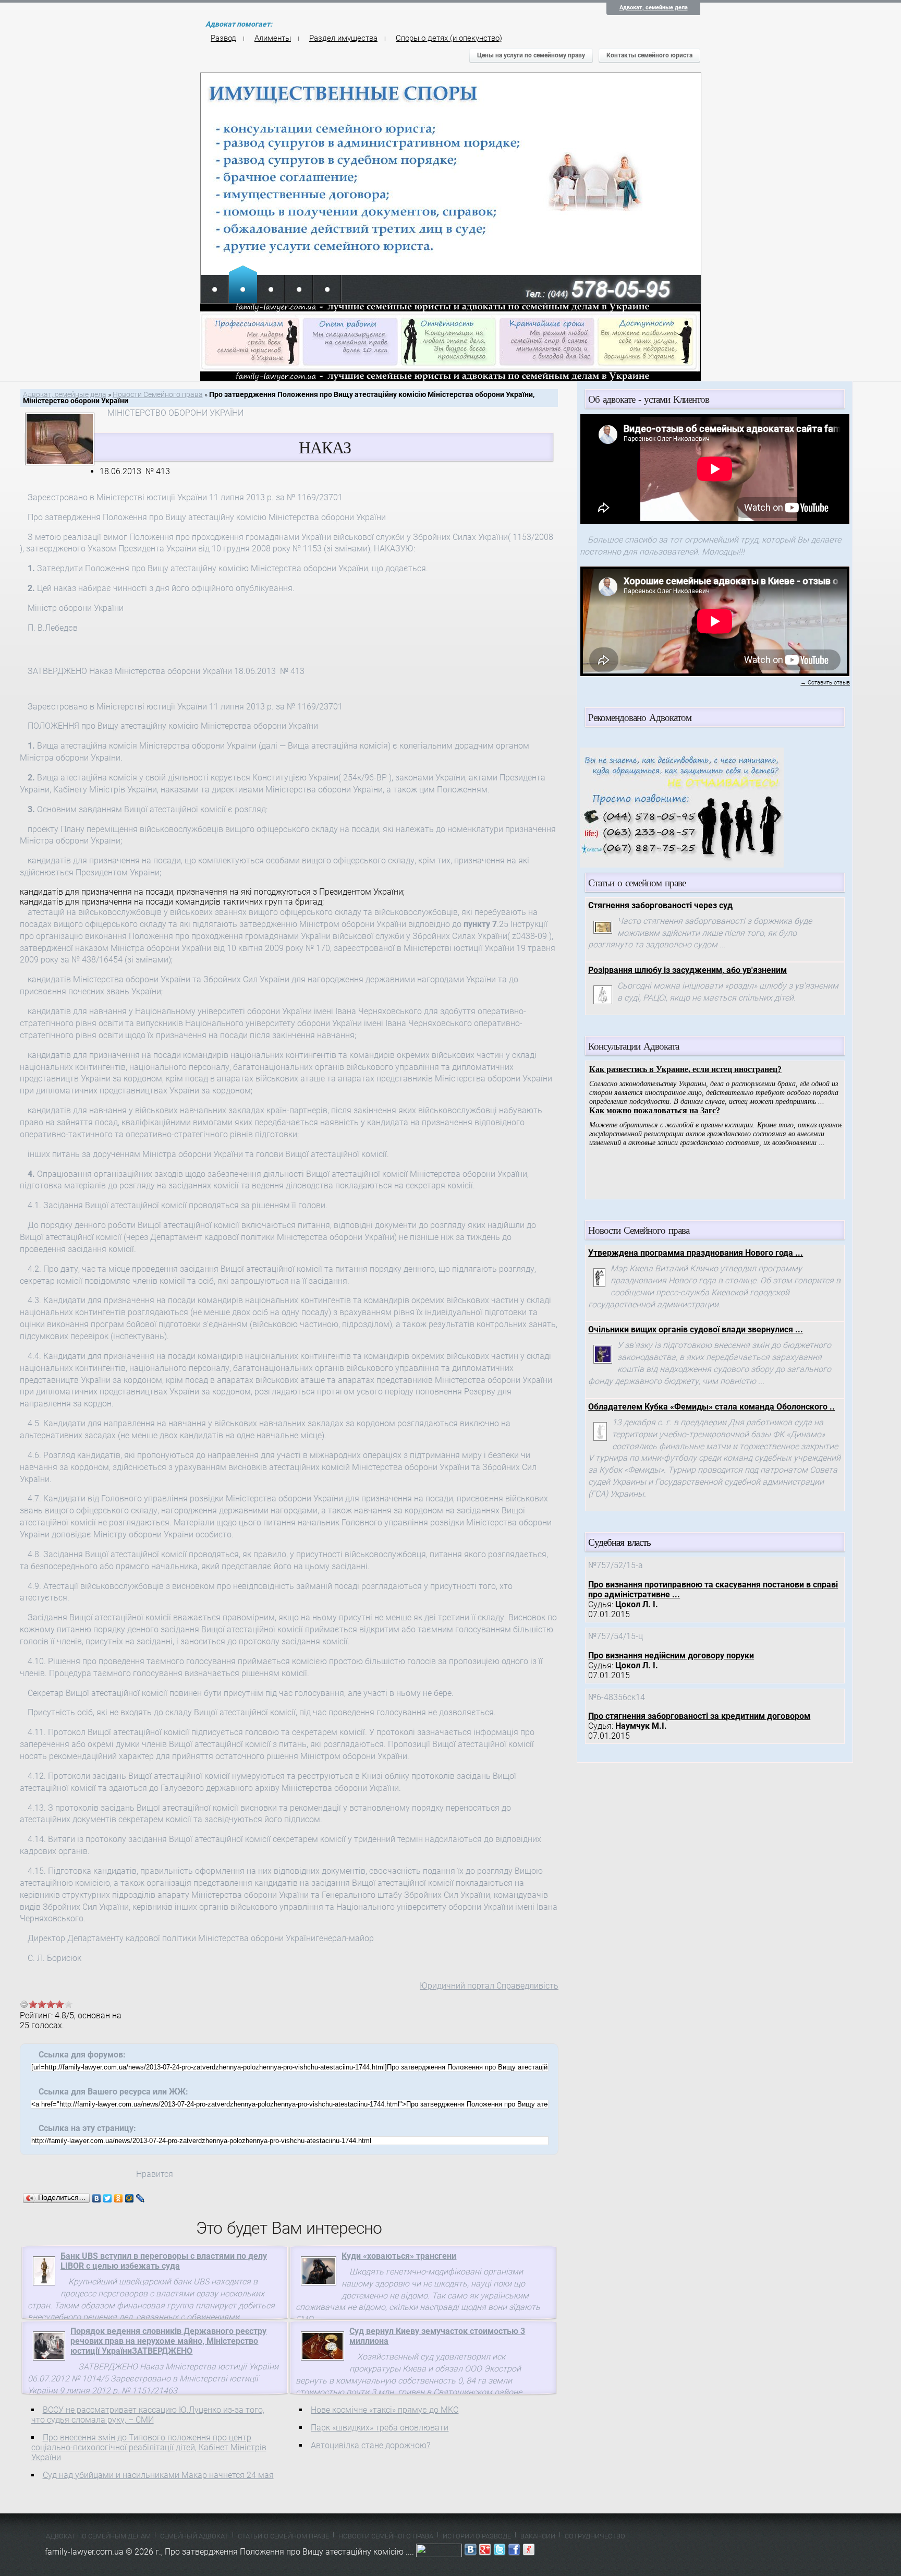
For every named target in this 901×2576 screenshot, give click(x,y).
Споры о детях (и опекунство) (449, 38)
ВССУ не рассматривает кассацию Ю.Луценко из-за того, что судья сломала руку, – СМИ (148, 2415)
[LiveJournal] (141, 2198)
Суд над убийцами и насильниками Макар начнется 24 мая (158, 2475)
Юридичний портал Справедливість (489, 1986)
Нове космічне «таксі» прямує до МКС (385, 2410)
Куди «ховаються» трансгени (399, 2256)
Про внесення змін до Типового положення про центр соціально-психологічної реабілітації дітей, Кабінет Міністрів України (149, 2447)
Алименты (273, 38)
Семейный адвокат (194, 2536)
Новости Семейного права (158, 395)
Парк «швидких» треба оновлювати (380, 2428)
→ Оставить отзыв (825, 683)
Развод (223, 38)
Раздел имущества (343, 38)
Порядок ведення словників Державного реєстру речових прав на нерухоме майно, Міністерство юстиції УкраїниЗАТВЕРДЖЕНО (168, 2341)
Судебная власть (619, 1542)
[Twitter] (108, 2198)
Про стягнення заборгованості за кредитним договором (699, 1716)
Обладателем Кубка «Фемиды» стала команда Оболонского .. (711, 1407)
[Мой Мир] (130, 2198)
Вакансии (538, 2536)
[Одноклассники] (119, 2198)
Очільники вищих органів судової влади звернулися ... (696, 1329)
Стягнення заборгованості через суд (660, 905)
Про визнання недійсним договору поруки (671, 1656)
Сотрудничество (595, 2536)
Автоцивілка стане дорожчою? (370, 2445)
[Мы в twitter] (500, 2552)
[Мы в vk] (470, 2552)
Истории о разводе (477, 2536)
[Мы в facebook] (514, 2552)
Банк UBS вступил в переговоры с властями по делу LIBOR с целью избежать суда (164, 2261)
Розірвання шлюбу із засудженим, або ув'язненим (687, 970)
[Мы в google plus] (485, 2552)
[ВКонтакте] (97, 2198)
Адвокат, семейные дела (654, 8)
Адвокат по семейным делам (98, 2536)
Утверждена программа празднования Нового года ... (696, 1253)
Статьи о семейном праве (283, 2536)
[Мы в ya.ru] (529, 2552)
